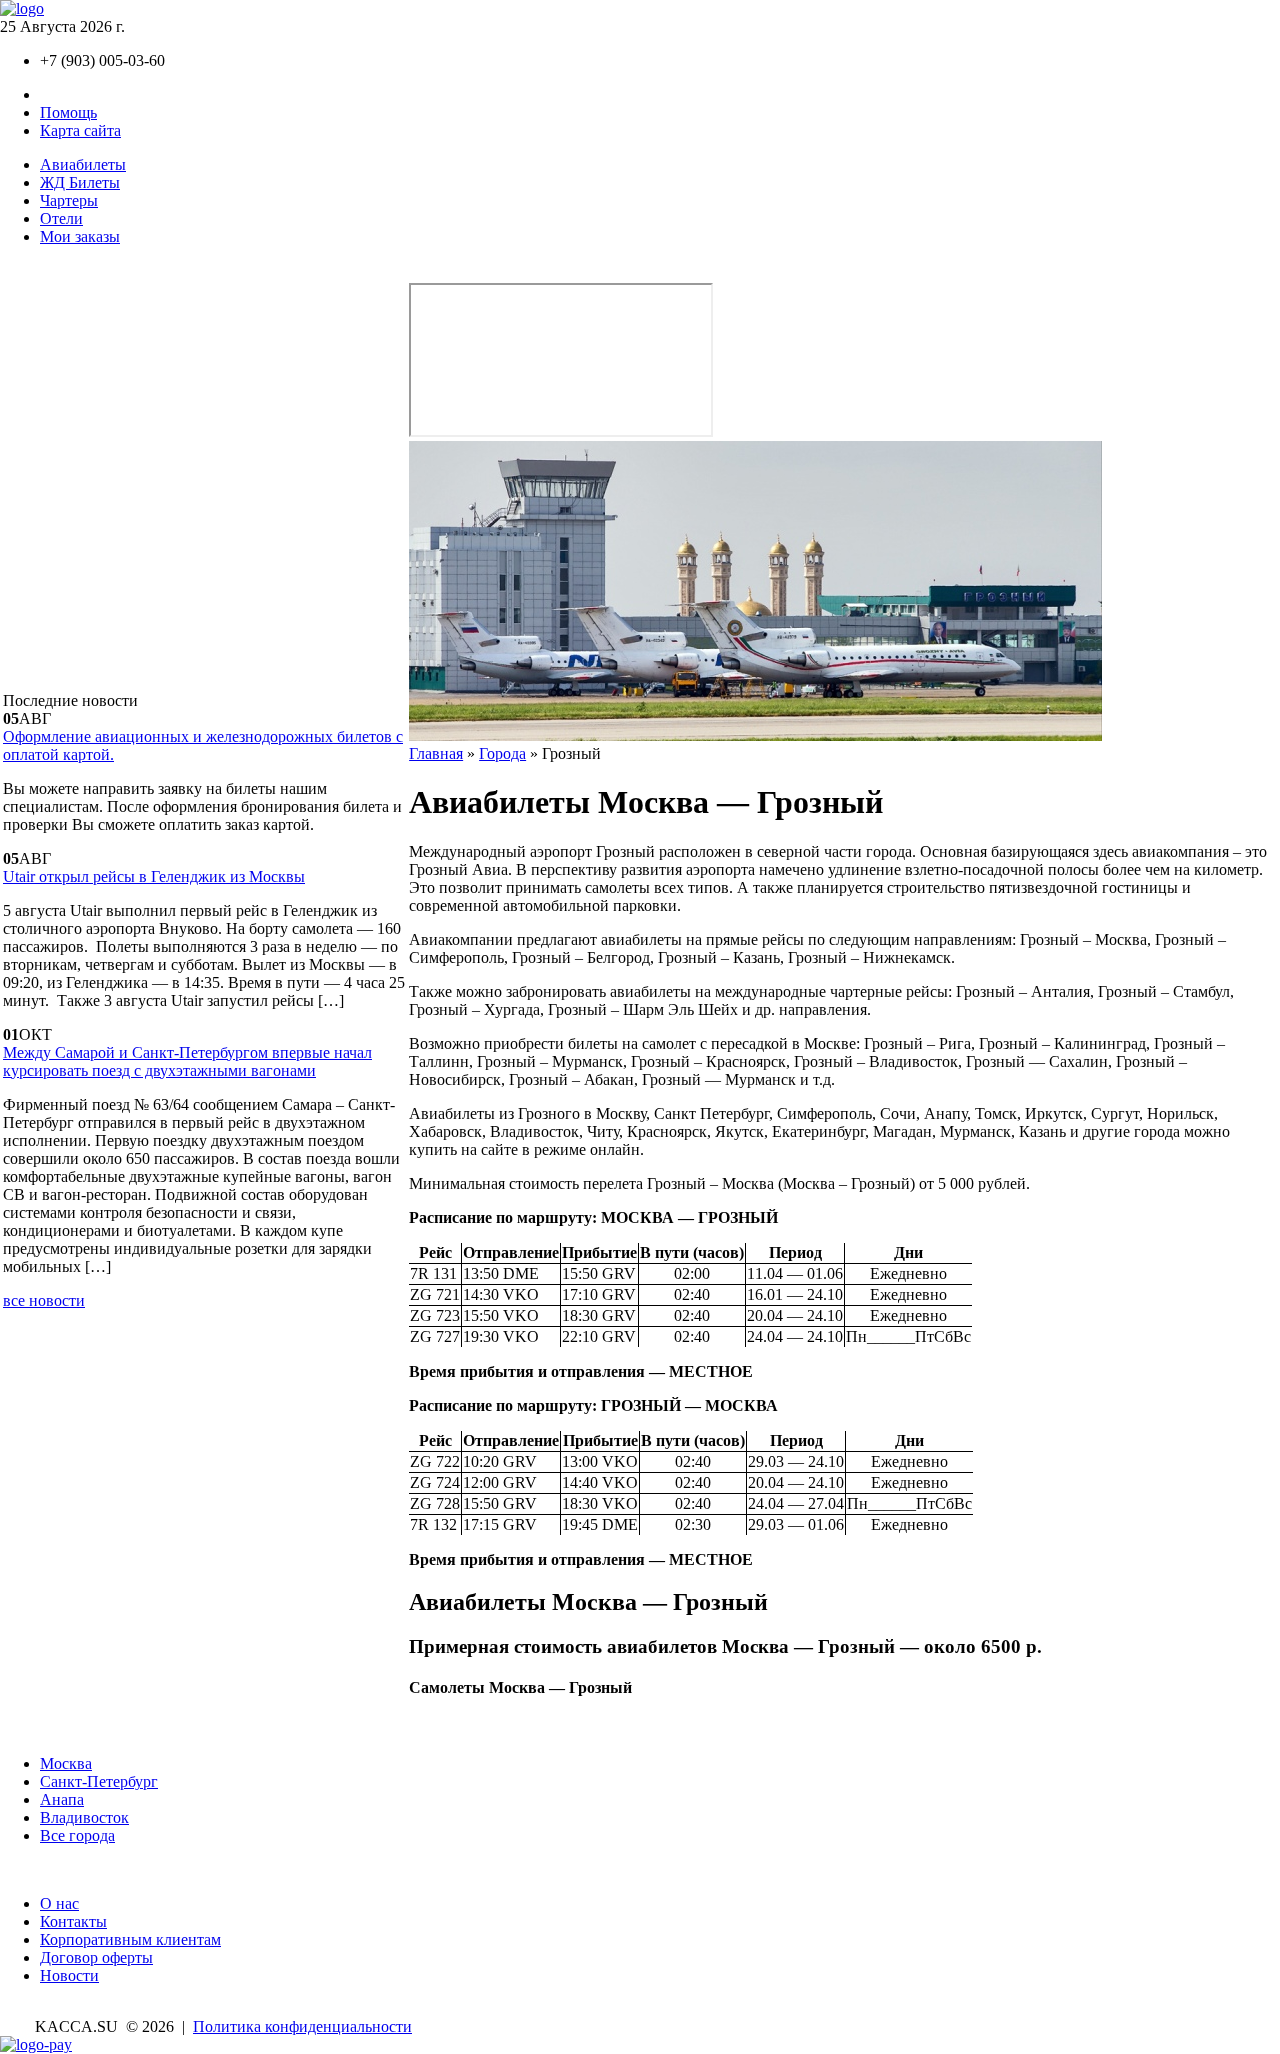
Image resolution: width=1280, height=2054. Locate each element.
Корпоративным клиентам (130, 1939)
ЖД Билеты (80, 182)
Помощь (68, 112)
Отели (61, 218)
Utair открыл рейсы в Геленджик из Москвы (154, 876)
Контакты (73, 94)
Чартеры (69, 200)
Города (502, 753)
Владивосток (84, 1817)
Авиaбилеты (83, 164)
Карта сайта (80, 130)
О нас (59, 1903)
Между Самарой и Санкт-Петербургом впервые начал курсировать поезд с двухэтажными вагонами (187, 1061)
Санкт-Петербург (99, 1781)
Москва (66, 1763)
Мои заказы (80, 236)
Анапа (62, 1799)
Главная (436, 753)
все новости (44, 1300)
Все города (77, 1835)
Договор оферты (96, 1957)
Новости (69, 1975)
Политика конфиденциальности (302, 2026)
